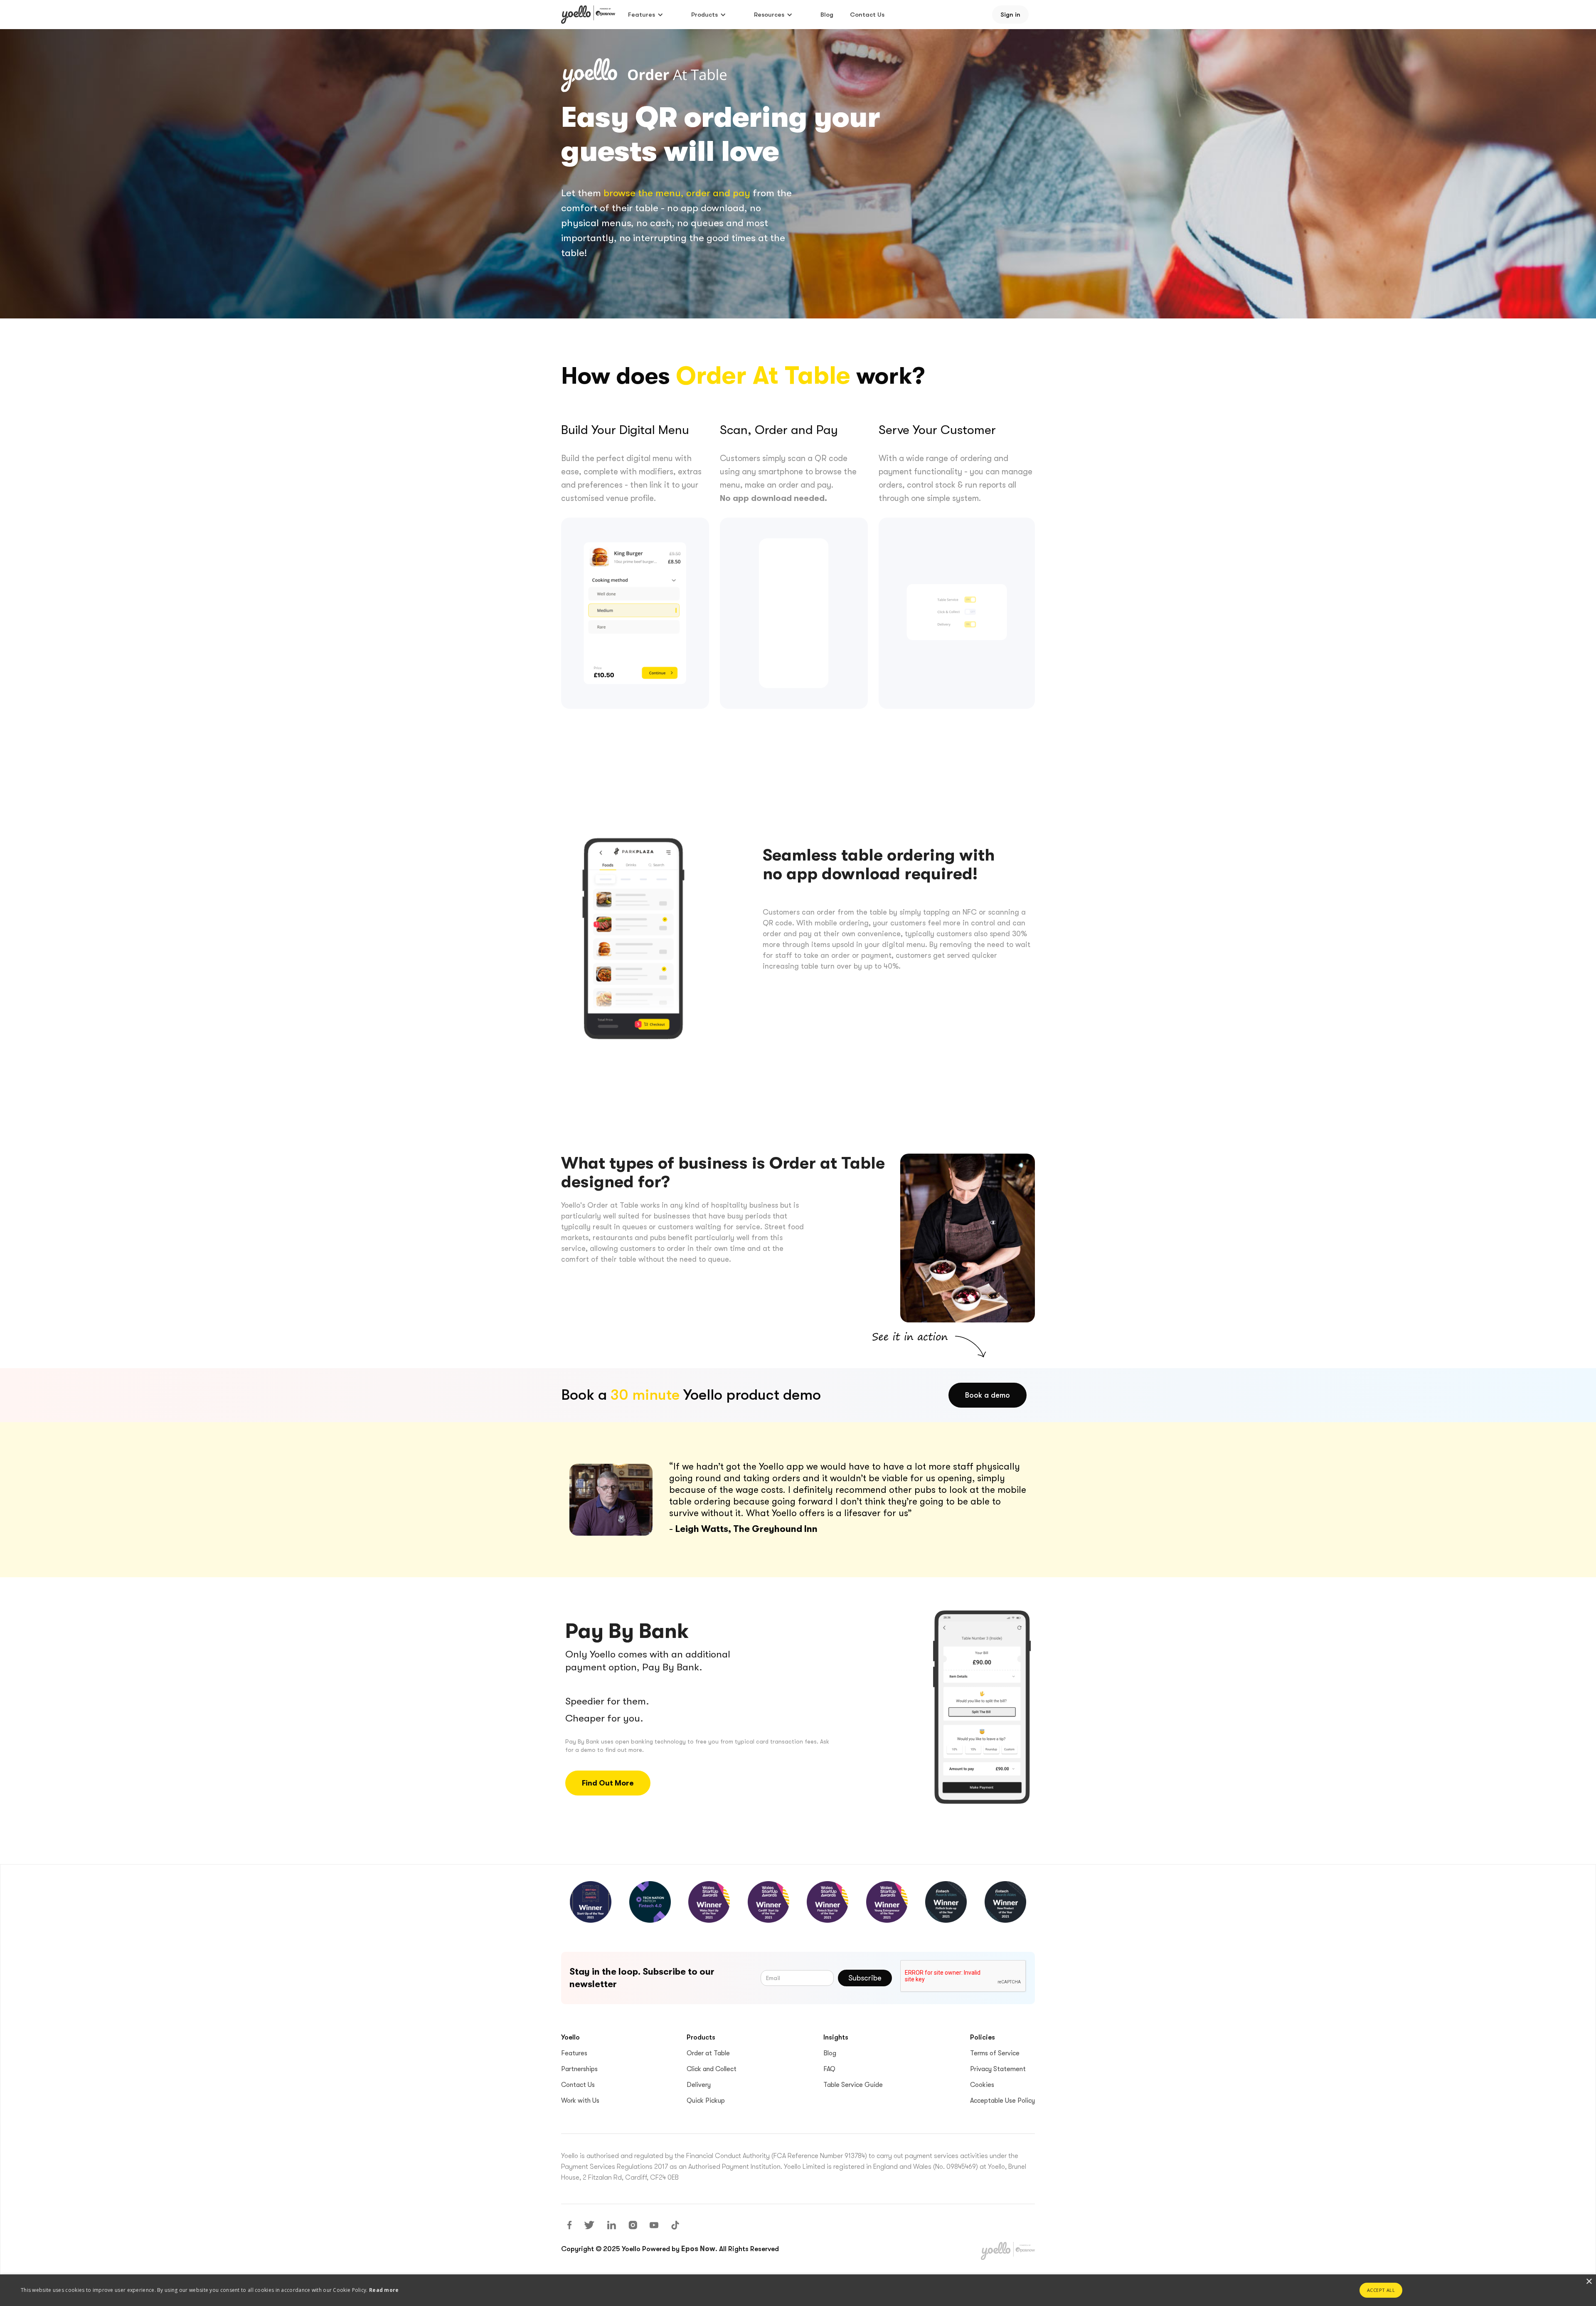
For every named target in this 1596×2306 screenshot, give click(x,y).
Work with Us (580, 2101)
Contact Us (867, 15)
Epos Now (698, 2249)
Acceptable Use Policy (1002, 2101)
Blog (827, 15)
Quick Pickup (706, 2101)
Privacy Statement (998, 2069)
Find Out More (608, 1783)
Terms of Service (995, 2053)
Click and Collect (712, 2069)
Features (574, 2053)
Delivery (699, 2085)
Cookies (982, 2085)
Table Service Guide (853, 2085)
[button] (646, 15)
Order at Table (708, 2053)
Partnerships (579, 2069)
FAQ (829, 2069)
